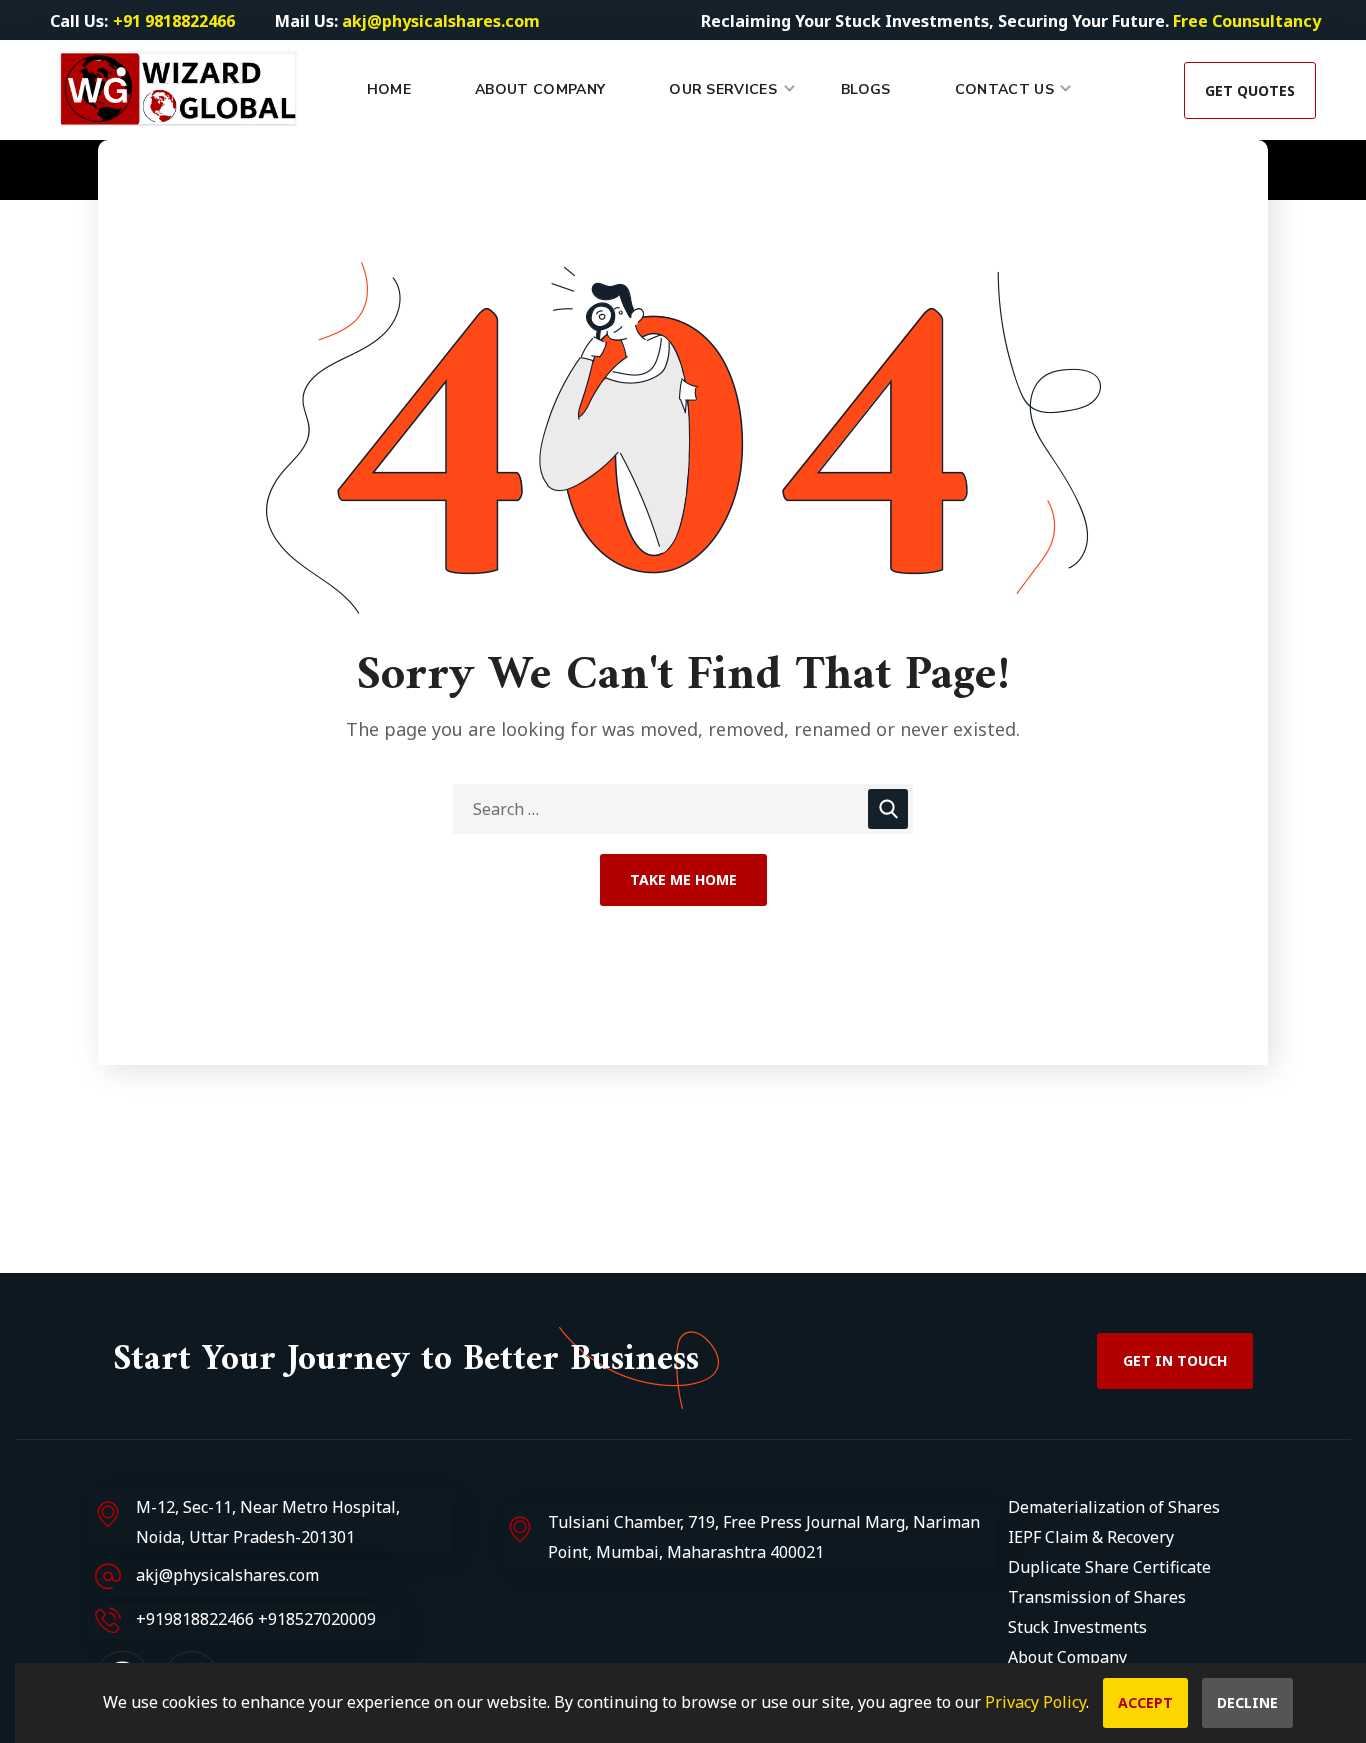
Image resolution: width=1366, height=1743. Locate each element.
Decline (1247, 1702)
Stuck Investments (1077, 1627)
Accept (1145, 1702)
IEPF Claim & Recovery (1091, 1537)
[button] (1250, 90)
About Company (1067, 1657)
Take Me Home (683, 879)
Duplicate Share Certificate (1109, 1567)
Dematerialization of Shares (1114, 1507)
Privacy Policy (1035, 1702)
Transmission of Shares (1097, 1597)
